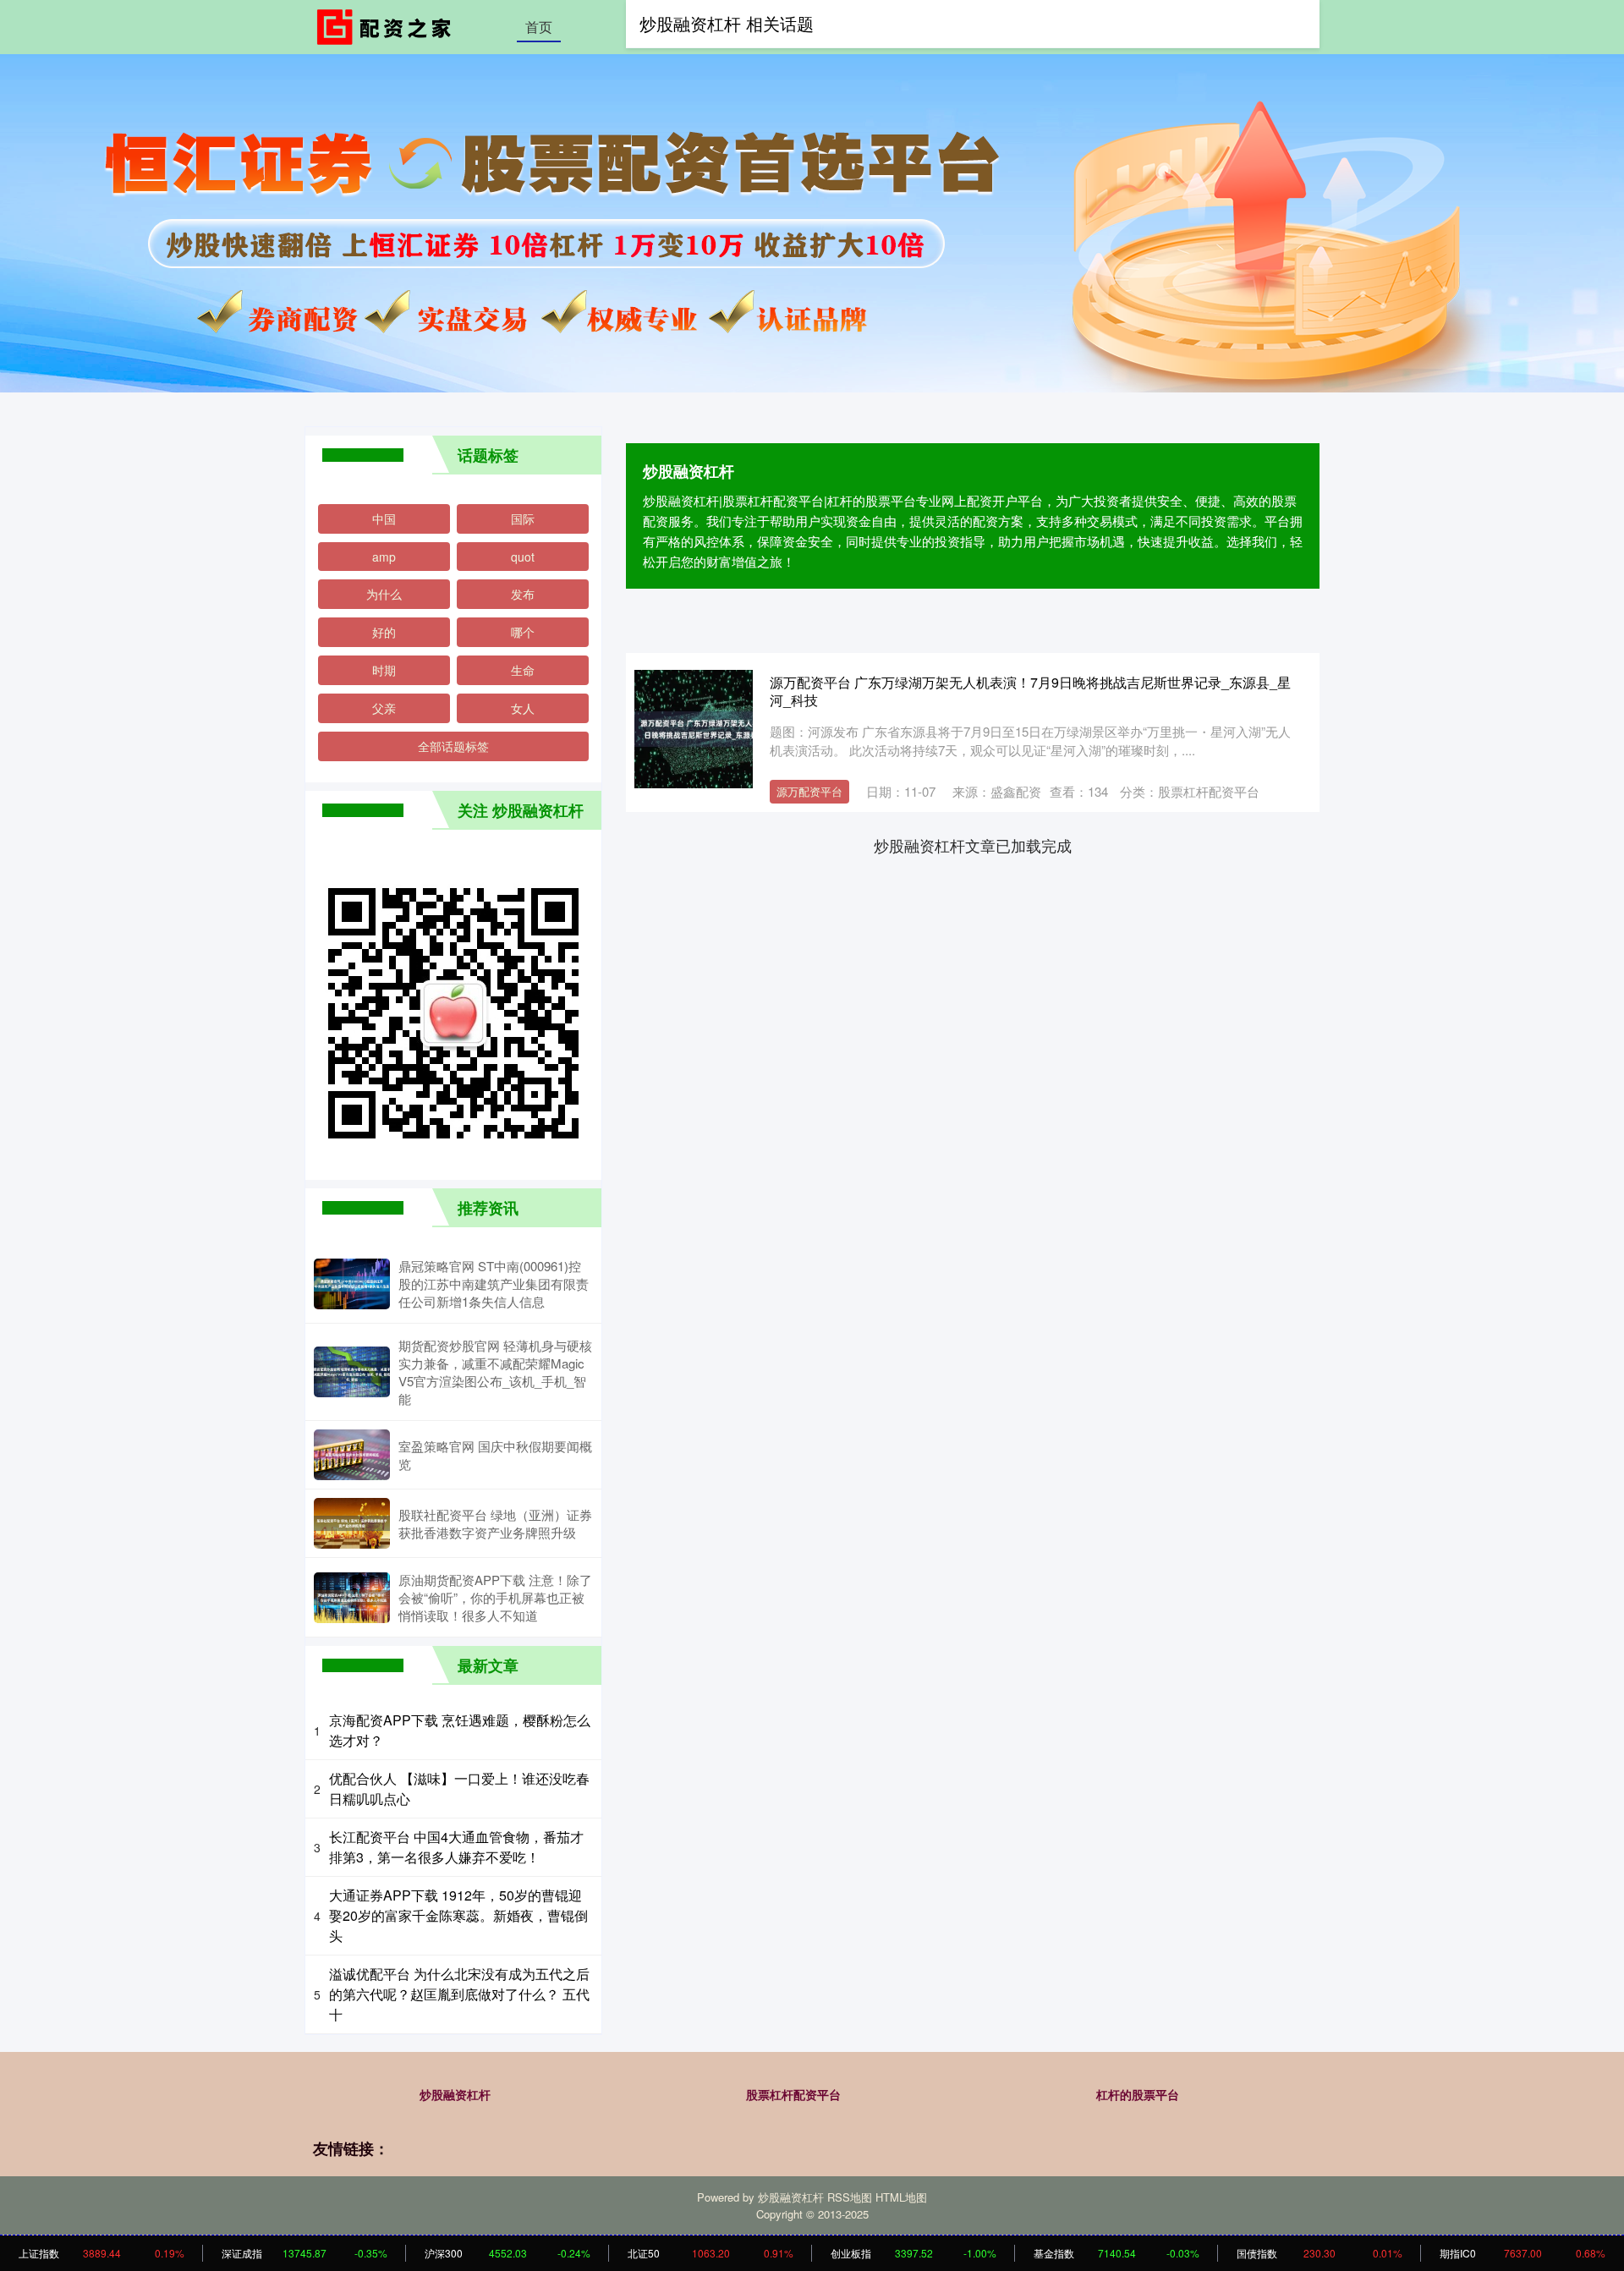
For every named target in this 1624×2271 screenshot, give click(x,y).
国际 (523, 518)
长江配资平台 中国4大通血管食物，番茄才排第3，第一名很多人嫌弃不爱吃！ (456, 1847)
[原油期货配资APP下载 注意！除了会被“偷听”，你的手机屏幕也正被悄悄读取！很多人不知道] (352, 1598)
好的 (384, 632)
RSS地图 (850, 2197)
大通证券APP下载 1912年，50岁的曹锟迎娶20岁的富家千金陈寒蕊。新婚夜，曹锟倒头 (458, 1915)
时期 (384, 670)
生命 (523, 670)
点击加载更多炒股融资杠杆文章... (973, 845)
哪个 (523, 632)
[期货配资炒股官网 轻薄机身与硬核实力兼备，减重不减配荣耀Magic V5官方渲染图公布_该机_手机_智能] (352, 1372)
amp (384, 557)
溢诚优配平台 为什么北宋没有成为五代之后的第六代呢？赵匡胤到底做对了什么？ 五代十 (459, 1994)
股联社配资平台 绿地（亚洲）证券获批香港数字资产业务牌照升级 (495, 1523)
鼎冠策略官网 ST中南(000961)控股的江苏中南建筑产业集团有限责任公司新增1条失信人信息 (494, 1284)
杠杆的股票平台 (1138, 2094)
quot (523, 557)
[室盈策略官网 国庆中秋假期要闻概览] (352, 1455)
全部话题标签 (453, 746)
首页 (539, 27)
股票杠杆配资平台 (793, 2094)
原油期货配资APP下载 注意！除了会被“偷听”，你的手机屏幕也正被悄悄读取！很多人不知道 (495, 1597)
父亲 (384, 708)
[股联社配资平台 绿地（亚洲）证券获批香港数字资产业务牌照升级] (352, 1523)
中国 (384, 518)
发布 (523, 594)
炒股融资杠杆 (455, 2094)
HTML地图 (901, 2197)
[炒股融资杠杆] (387, 25)
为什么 (384, 594)
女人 (523, 708)
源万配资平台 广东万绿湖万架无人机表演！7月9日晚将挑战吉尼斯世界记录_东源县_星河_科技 (1030, 691)
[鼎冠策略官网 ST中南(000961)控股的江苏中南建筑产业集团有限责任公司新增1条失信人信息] (352, 1284)
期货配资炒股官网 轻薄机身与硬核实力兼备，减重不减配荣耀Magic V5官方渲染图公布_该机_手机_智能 (495, 1372)
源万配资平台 (809, 791)
